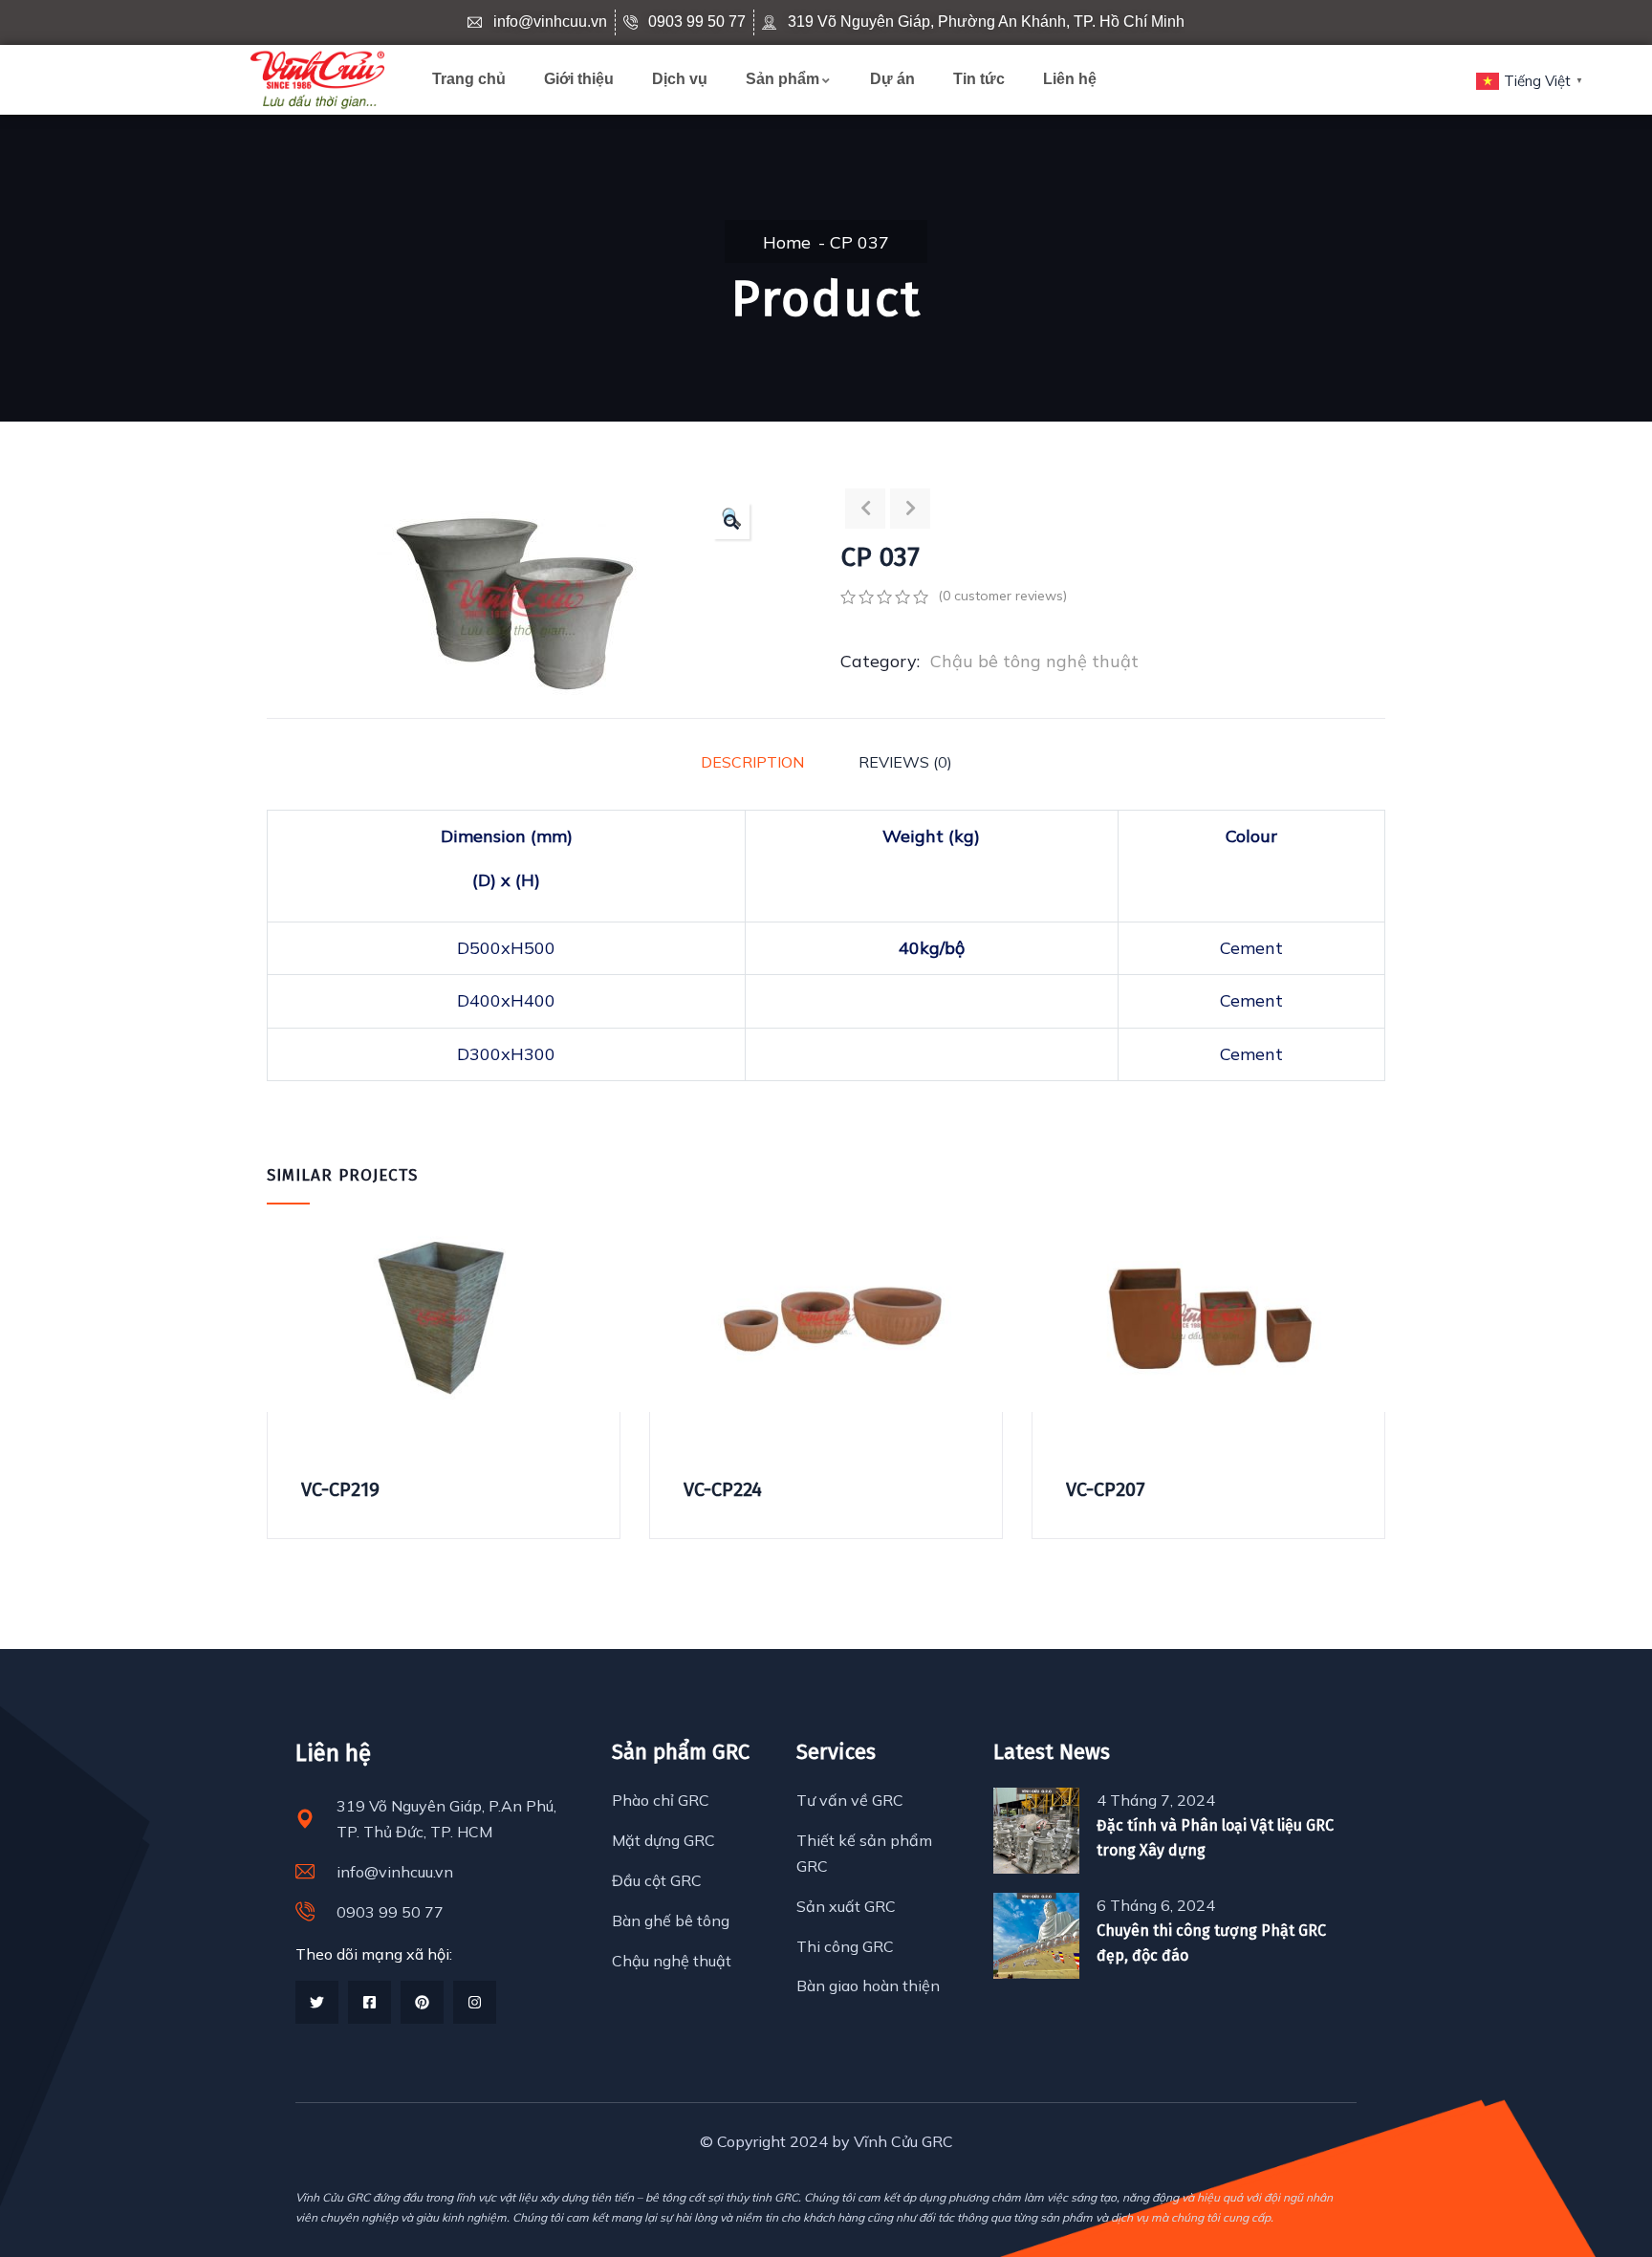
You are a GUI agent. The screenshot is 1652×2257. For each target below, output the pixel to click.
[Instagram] (475, 2002)
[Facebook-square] (370, 2002)
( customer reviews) (1002, 596)
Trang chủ (469, 79)
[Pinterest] (422, 2002)
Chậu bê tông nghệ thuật (1034, 661)
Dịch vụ (680, 79)
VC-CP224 (723, 1489)
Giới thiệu (579, 79)
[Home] (317, 80)
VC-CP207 (1106, 1489)
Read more (279, 1346)
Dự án (892, 79)
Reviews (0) (905, 762)
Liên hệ (1070, 79)
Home (787, 242)
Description (752, 762)
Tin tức (979, 79)
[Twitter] (317, 2002)
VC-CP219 (340, 1489)
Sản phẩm (783, 79)
